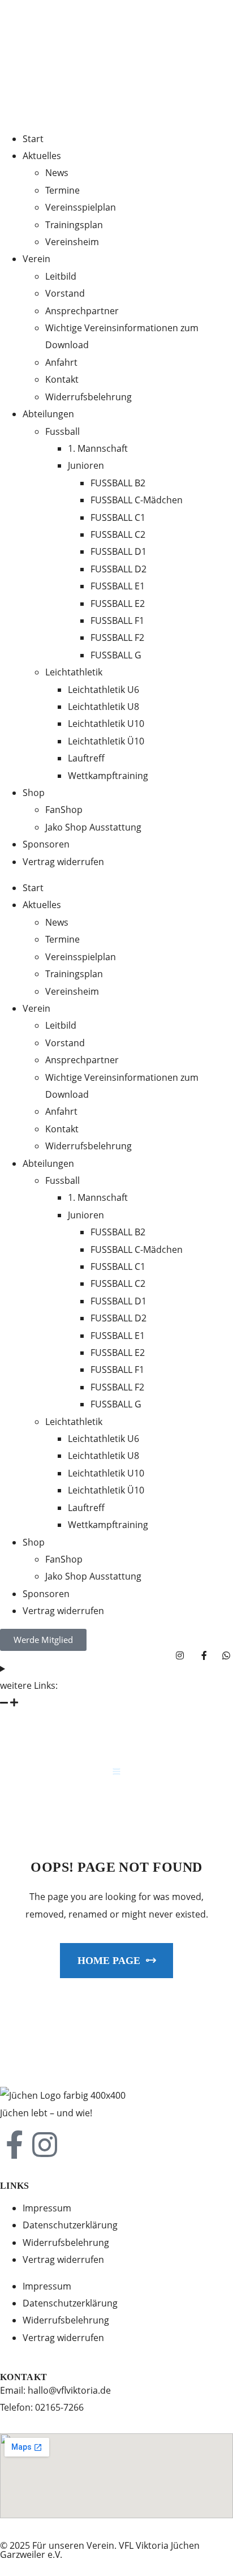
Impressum (47, 2208)
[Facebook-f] (14, 2145)
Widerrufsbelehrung (66, 2243)
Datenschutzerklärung (70, 2225)
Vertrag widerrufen (63, 2260)
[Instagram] (45, 2145)
